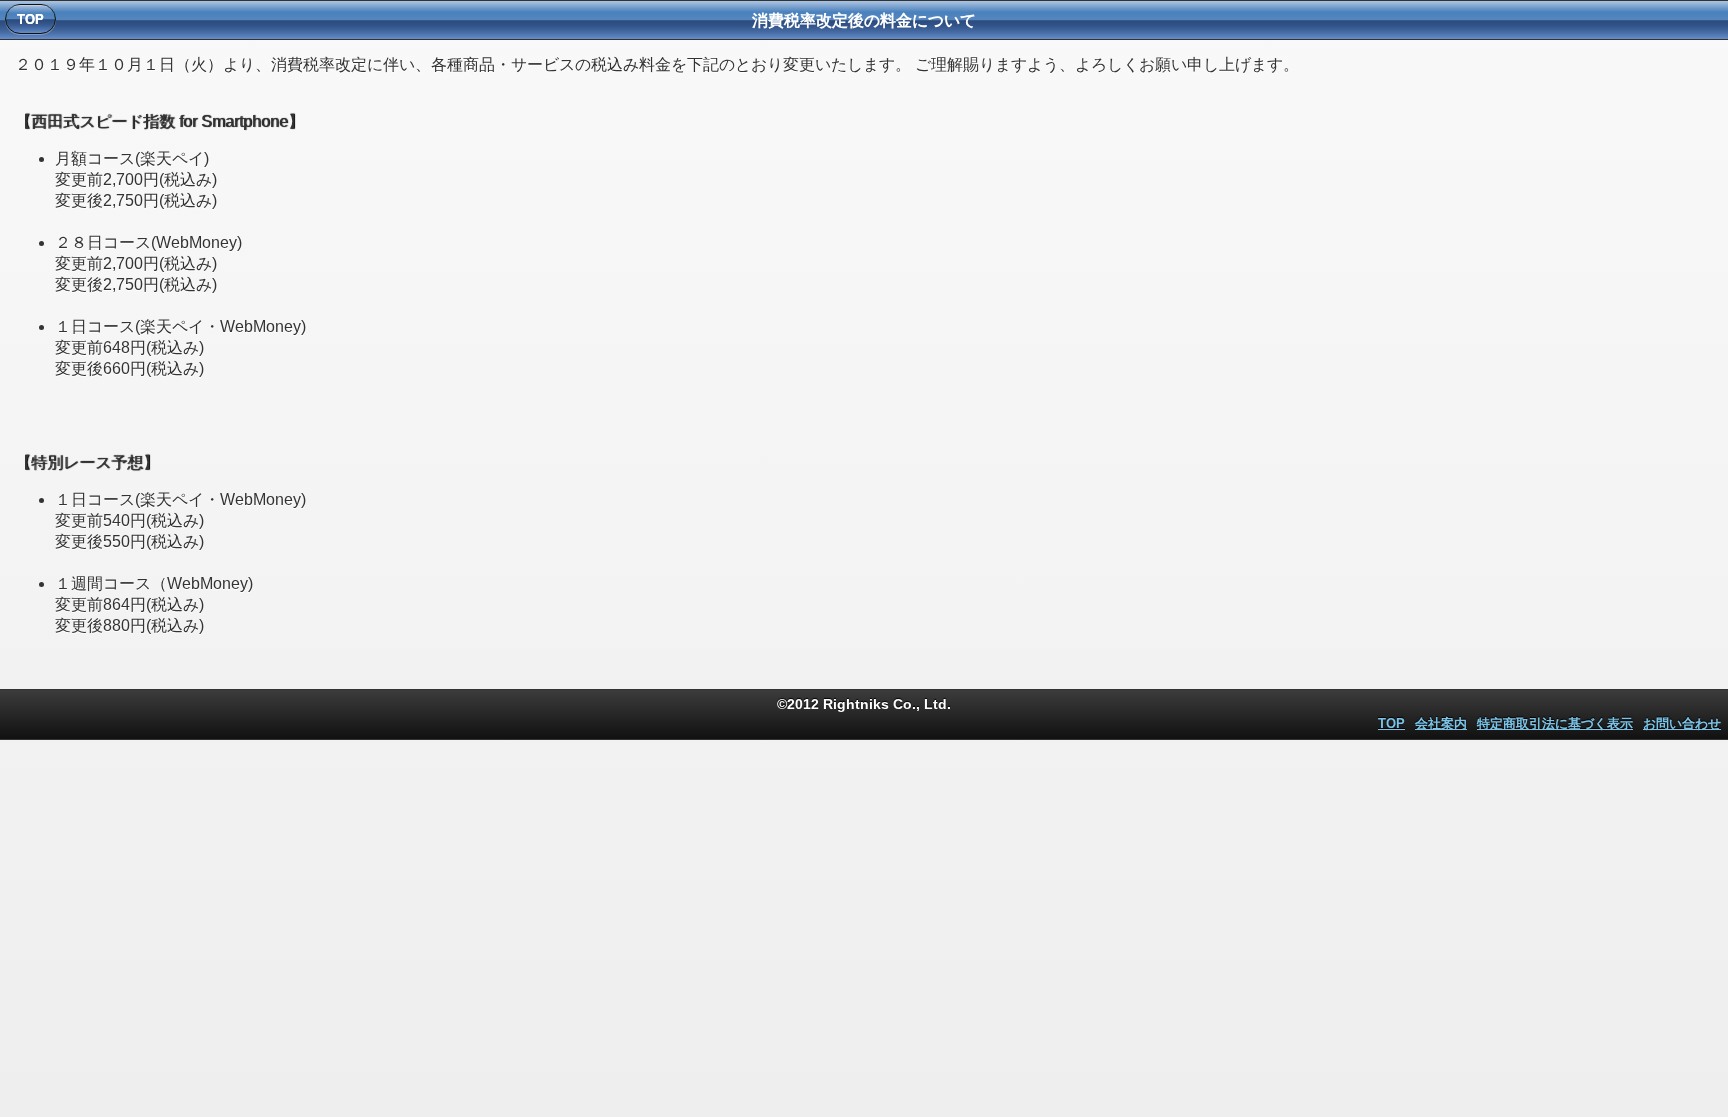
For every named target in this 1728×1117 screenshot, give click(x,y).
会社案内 (1441, 723)
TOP (1391, 723)
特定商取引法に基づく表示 (1555, 723)
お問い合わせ (1682, 723)
